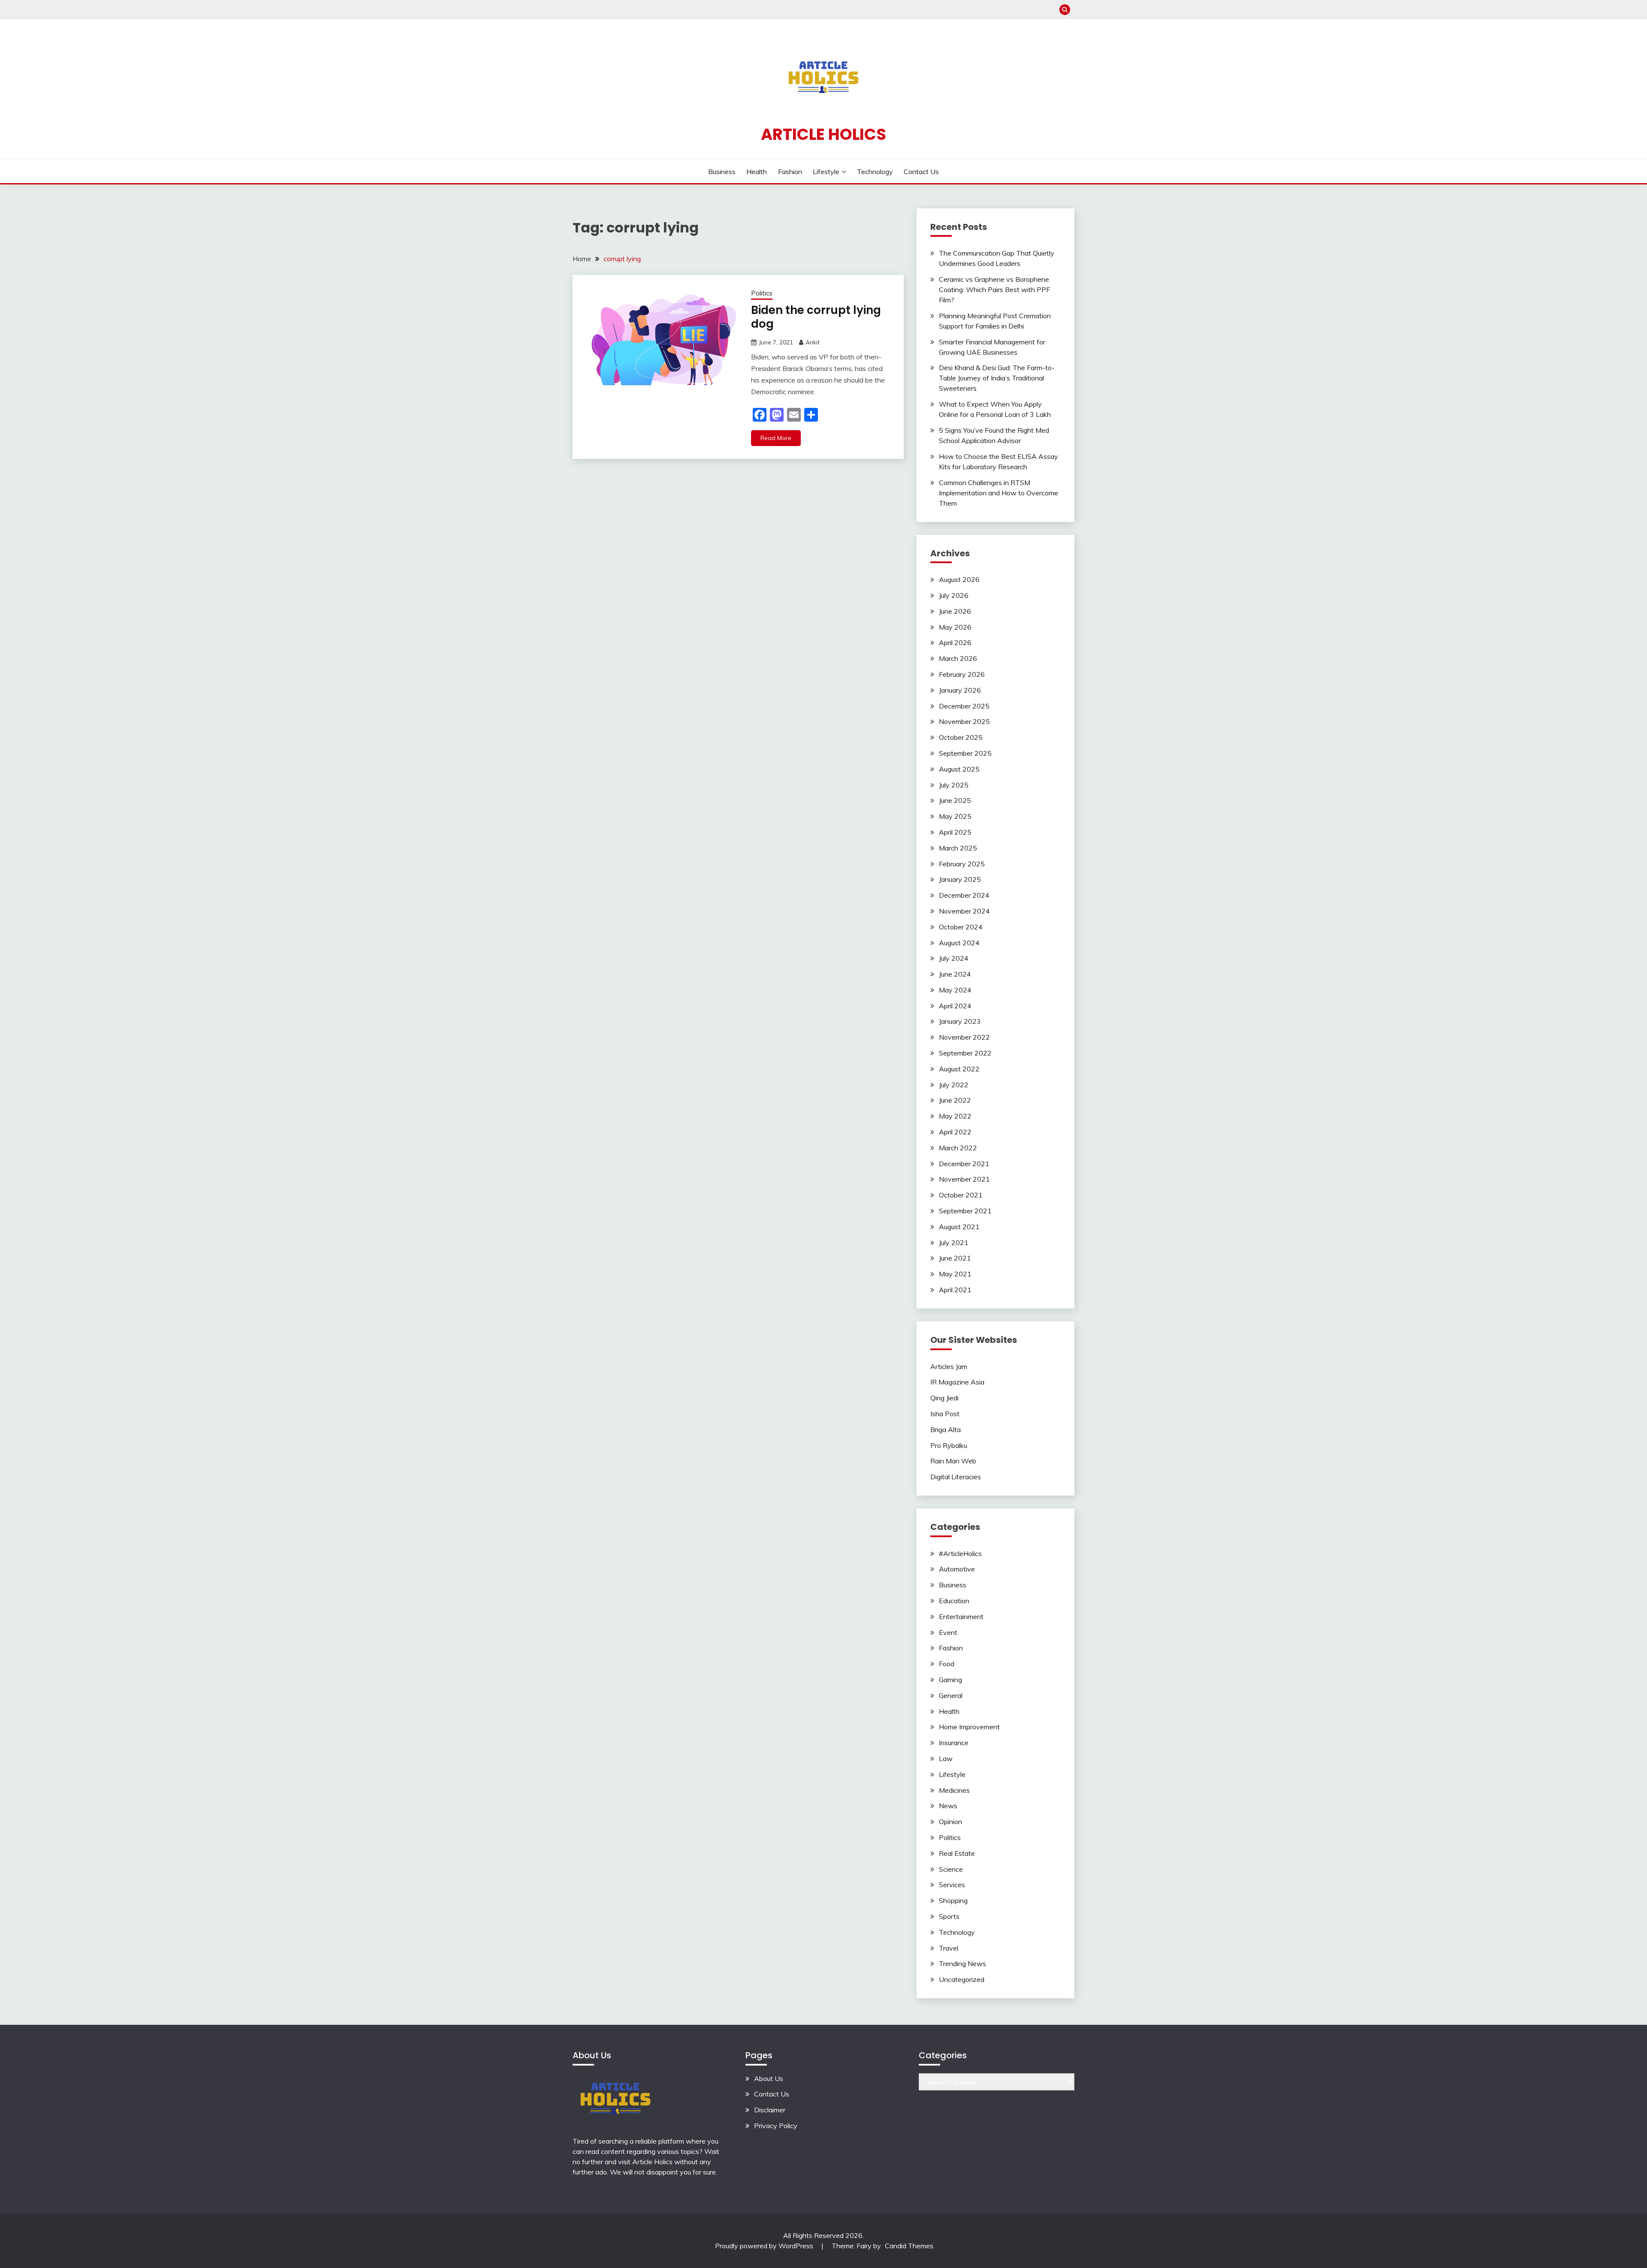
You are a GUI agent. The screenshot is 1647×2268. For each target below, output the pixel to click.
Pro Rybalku (949, 1445)
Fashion (790, 172)
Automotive (957, 1569)
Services (952, 1885)
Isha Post (945, 1414)
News (948, 1806)
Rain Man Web (953, 1461)
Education (954, 1601)
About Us (769, 2078)
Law (946, 1758)
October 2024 (961, 927)
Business (722, 172)
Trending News (962, 1963)
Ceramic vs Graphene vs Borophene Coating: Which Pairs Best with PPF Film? (994, 290)
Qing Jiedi (944, 1398)
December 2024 (964, 895)
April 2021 (955, 1290)
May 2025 (955, 816)
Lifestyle (826, 172)
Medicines (954, 1790)
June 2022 (955, 1100)
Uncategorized (962, 1979)
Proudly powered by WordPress (765, 2246)
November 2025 (964, 721)
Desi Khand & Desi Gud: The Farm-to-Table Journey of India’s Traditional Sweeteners (997, 378)
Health (757, 172)
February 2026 (962, 674)
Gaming (950, 1680)
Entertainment (961, 1617)
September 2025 (965, 753)
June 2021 (955, 1258)
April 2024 (955, 1006)
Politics (762, 293)
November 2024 (964, 911)
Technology (875, 172)
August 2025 (959, 769)
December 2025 (964, 706)
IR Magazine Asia (957, 1382)
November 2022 (964, 1037)
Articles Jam (949, 1366)
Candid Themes (909, 2246)
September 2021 (965, 1211)
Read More (776, 438)
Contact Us (921, 172)
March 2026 (958, 658)
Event (948, 1632)
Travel (949, 1948)
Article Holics (823, 134)
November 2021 (964, 1179)
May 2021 (955, 1274)
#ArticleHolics (960, 1553)
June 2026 (955, 611)
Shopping (953, 1900)
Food (947, 1664)
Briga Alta (946, 1430)
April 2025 (955, 832)
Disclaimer (770, 2110)
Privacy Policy (776, 2126)
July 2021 (954, 1243)
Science (951, 1869)
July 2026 (954, 595)
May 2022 (955, 1116)
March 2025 (958, 848)
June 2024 (955, 974)
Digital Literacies (956, 1477)
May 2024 (955, 990)
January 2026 (960, 690)
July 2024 (954, 958)
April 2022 (955, 1132)
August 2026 (959, 579)
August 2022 (959, 1069)
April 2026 (955, 642)
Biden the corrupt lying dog (816, 317)
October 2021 (961, 1195)
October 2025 (961, 737)
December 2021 (964, 1164)
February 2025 (962, 864)
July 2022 (954, 1085)
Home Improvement (969, 1727)
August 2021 (959, 1227)
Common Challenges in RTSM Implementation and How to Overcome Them (998, 493)
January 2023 (960, 1021)
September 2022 (965, 1053)
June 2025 (955, 800)
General (951, 1695)
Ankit (813, 342)
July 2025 (954, 785)
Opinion (950, 1822)
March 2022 (958, 1148)
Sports (949, 1916)
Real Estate (957, 1853)
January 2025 (960, 879)
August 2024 (959, 943)
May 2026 (955, 627)
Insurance (954, 1743)
